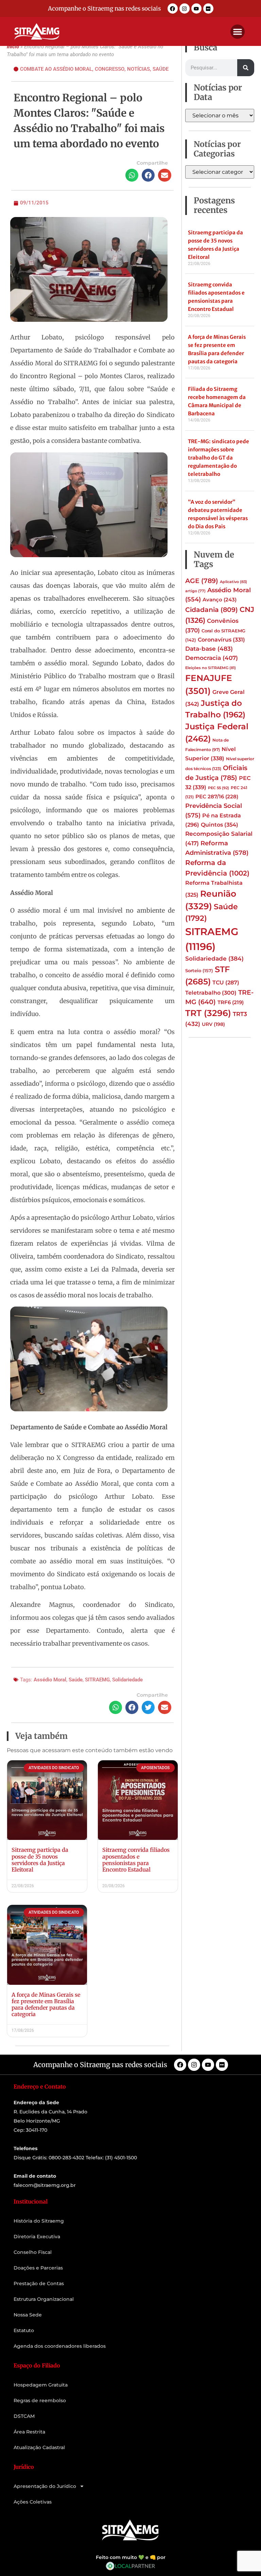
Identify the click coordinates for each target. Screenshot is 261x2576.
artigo (195, 591)
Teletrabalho (211, 993)
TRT (208, 1013)
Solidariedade (127, 1680)
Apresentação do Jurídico (45, 2486)
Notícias (138, 69)
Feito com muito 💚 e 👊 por (131, 2557)
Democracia (212, 658)
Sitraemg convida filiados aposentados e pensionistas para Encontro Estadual (136, 1860)
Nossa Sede (28, 2315)
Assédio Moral (50, 1680)
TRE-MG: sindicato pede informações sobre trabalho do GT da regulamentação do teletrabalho (219, 458)
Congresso (110, 69)
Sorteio (199, 970)
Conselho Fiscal (33, 2252)
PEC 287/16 (217, 797)
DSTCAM (24, 2416)
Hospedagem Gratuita (41, 2385)
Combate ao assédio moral (56, 69)
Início (13, 47)
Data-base (209, 649)
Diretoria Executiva (37, 2237)
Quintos (220, 825)
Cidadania (212, 610)
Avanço (220, 600)
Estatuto (24, 2330)
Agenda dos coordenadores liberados (60, 2346)
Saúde (161, 69)
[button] (238, 32)
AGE (202, 581)
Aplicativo (233, 582)
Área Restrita (29, 2432)
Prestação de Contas (39, 2283)
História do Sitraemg (39, 2221)
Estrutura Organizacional (44, 2299)
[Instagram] (185, 9)
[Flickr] (208, 9)
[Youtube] (196, 9)
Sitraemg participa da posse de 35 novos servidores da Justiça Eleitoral (40, 1860)
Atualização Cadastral (39, 2447)
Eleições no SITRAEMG (211, 668)
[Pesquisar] (246, 68)
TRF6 (231, 1002)
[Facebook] (173, 9)
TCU (226, 983)
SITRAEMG (97, 1680)
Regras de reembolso (40, 2400)
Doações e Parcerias (38, 2268)
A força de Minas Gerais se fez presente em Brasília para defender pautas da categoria (46, 2005)
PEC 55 (219, 788)
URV (213, 1024)
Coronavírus (221, 639)
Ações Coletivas (33, 2502)
